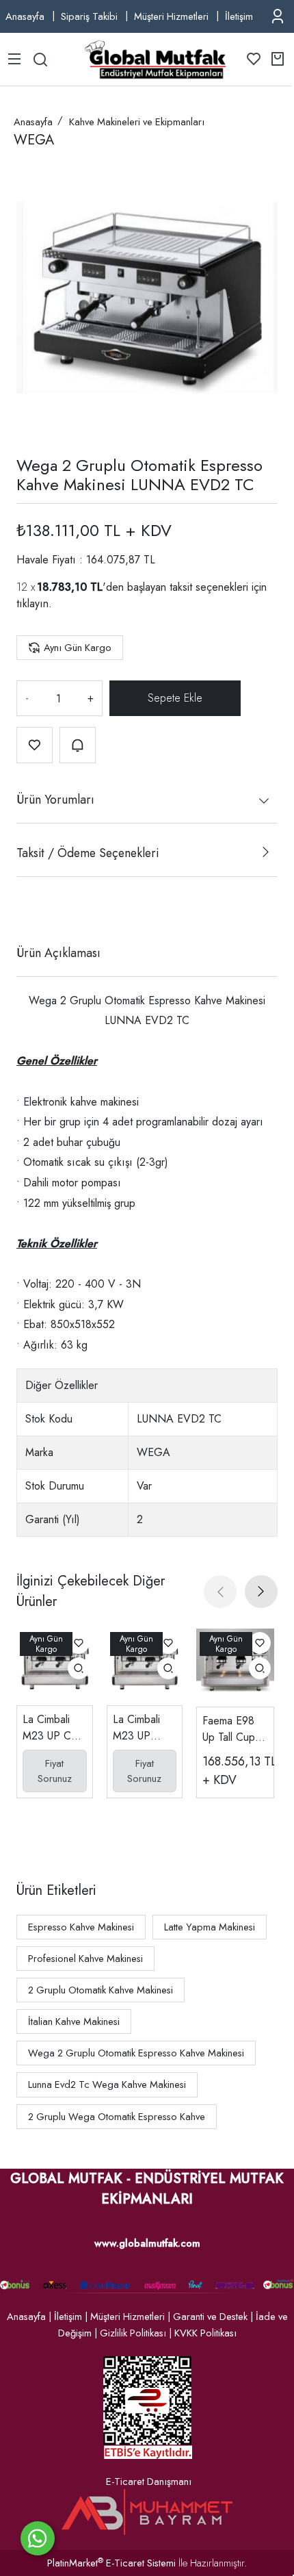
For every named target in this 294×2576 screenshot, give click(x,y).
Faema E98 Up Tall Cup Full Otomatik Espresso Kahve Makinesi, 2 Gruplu (232, 1729)
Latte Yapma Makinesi (210, 1927)
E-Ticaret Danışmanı (149, 2482)
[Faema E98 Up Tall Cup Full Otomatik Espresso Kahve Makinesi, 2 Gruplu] (235, 1668)
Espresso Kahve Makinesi (81, 1927)
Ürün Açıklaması (58, 953)
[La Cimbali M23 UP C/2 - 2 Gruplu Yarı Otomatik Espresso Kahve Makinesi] (55, 1667)
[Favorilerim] (254, 59)
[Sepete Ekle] (175, 698)
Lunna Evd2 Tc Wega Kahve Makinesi (107, 2084)
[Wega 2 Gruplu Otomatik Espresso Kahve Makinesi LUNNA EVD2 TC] (147, 298)
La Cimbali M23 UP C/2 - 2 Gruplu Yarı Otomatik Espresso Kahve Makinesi (53, 1728)
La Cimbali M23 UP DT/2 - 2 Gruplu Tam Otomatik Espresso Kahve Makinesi (139, 1728)
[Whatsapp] (38, 2538)
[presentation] (220, 1592)
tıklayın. (34, 603)
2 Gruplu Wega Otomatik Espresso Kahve (117, 2117)
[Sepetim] (278, 59)
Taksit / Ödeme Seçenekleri (88, 853)
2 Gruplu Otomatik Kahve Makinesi (101, 1990)
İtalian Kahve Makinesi (74, 2022)
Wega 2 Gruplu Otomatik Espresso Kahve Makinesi (136, 2053)
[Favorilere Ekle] (35, 745)
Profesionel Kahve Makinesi (85, 1959)
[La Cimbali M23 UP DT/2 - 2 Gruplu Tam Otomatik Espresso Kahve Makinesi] (145, 1667)
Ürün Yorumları (55, 800)
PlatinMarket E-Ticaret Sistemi (111, 2563)
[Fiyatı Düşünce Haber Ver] (78, 745)
